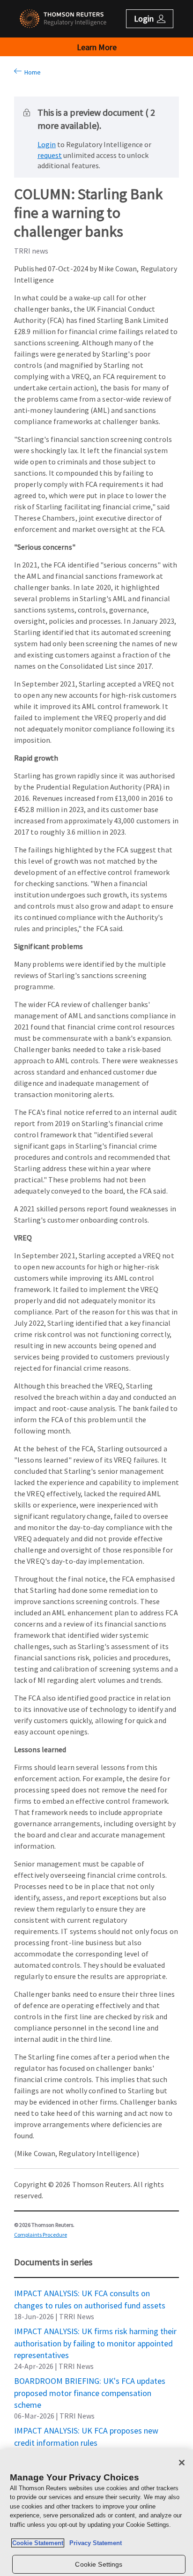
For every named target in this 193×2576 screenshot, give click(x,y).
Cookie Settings (99, 2564)
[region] (96, 2513)
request (50, 155)
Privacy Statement (94, 2543)
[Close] (182, 2463)
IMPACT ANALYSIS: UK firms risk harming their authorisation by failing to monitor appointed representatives (95, 2331)
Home (31, 72)
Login (47, 144)
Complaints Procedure (41, 2235)
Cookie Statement (38, 2543)
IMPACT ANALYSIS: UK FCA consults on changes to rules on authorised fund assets (90, 2293)
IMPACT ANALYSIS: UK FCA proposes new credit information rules (86, 2430)
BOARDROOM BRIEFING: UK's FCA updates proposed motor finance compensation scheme (90, 2381)
